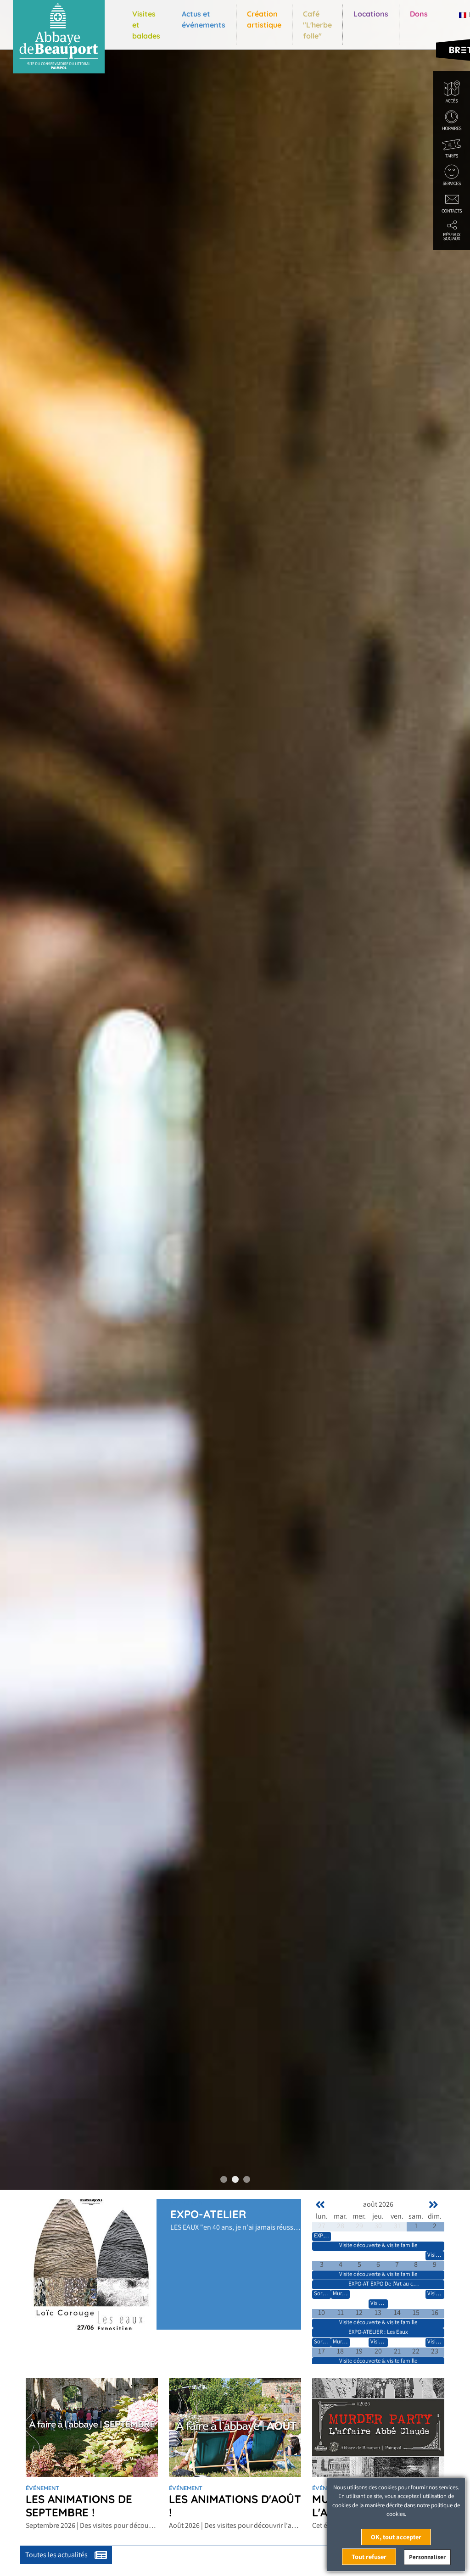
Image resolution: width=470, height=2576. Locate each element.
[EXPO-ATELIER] (91, 2263)
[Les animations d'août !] (235, 2427)
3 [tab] (247, 2179)
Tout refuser (369, 2557)
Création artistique (264, 19)
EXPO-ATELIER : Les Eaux (378, 2332)
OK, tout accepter (396, 2537)
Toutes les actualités (57, 2555)
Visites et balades (146, 25)
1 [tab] (224, 2179)
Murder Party (348, 2293)
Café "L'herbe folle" (317, 25)
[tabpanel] (235, 1095)
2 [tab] (235, 2179)
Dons (419, 14)
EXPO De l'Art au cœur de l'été (406, 2284)
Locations (371, 14)
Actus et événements (204, 19)
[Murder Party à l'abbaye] (378, 2427)
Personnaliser (427, 2557)
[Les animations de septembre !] (92, 2427)
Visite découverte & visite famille (378, 2245)
